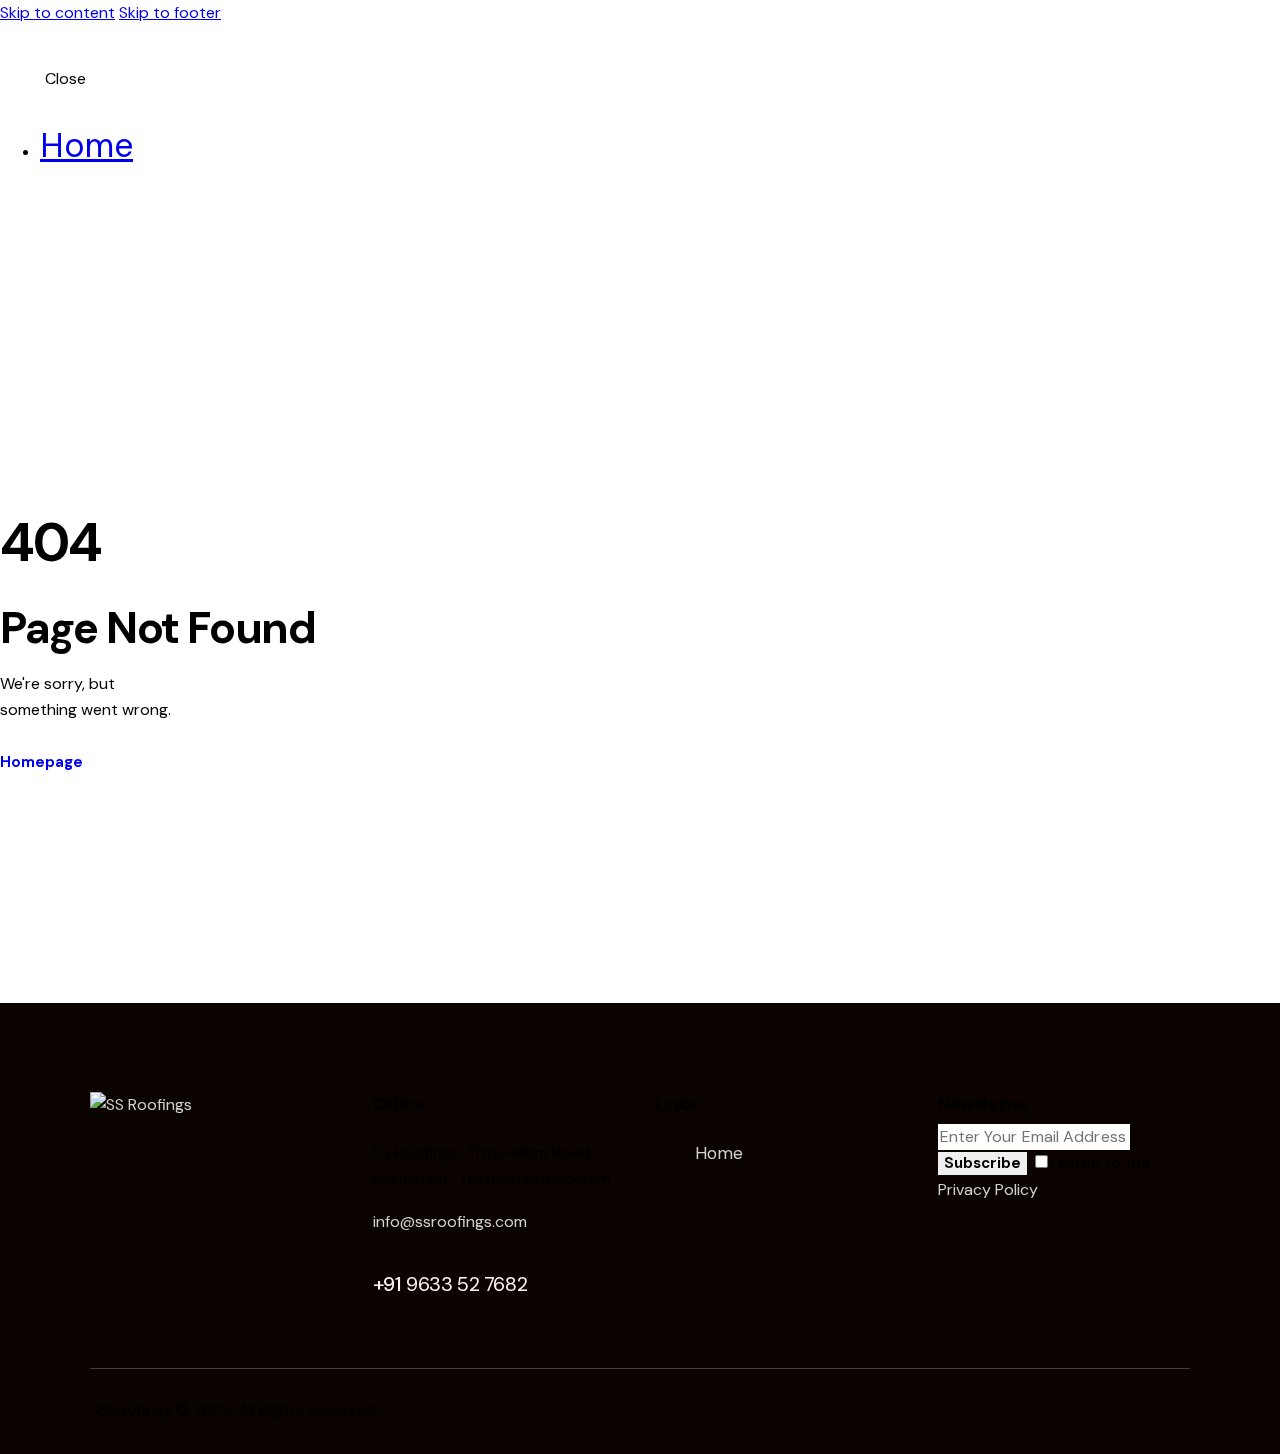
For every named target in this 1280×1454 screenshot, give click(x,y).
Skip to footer (170, 12)
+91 (450, 1284)
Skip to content (57, 12)
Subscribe (982, 1163)
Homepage (41, 762)
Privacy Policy (987, 1189)
